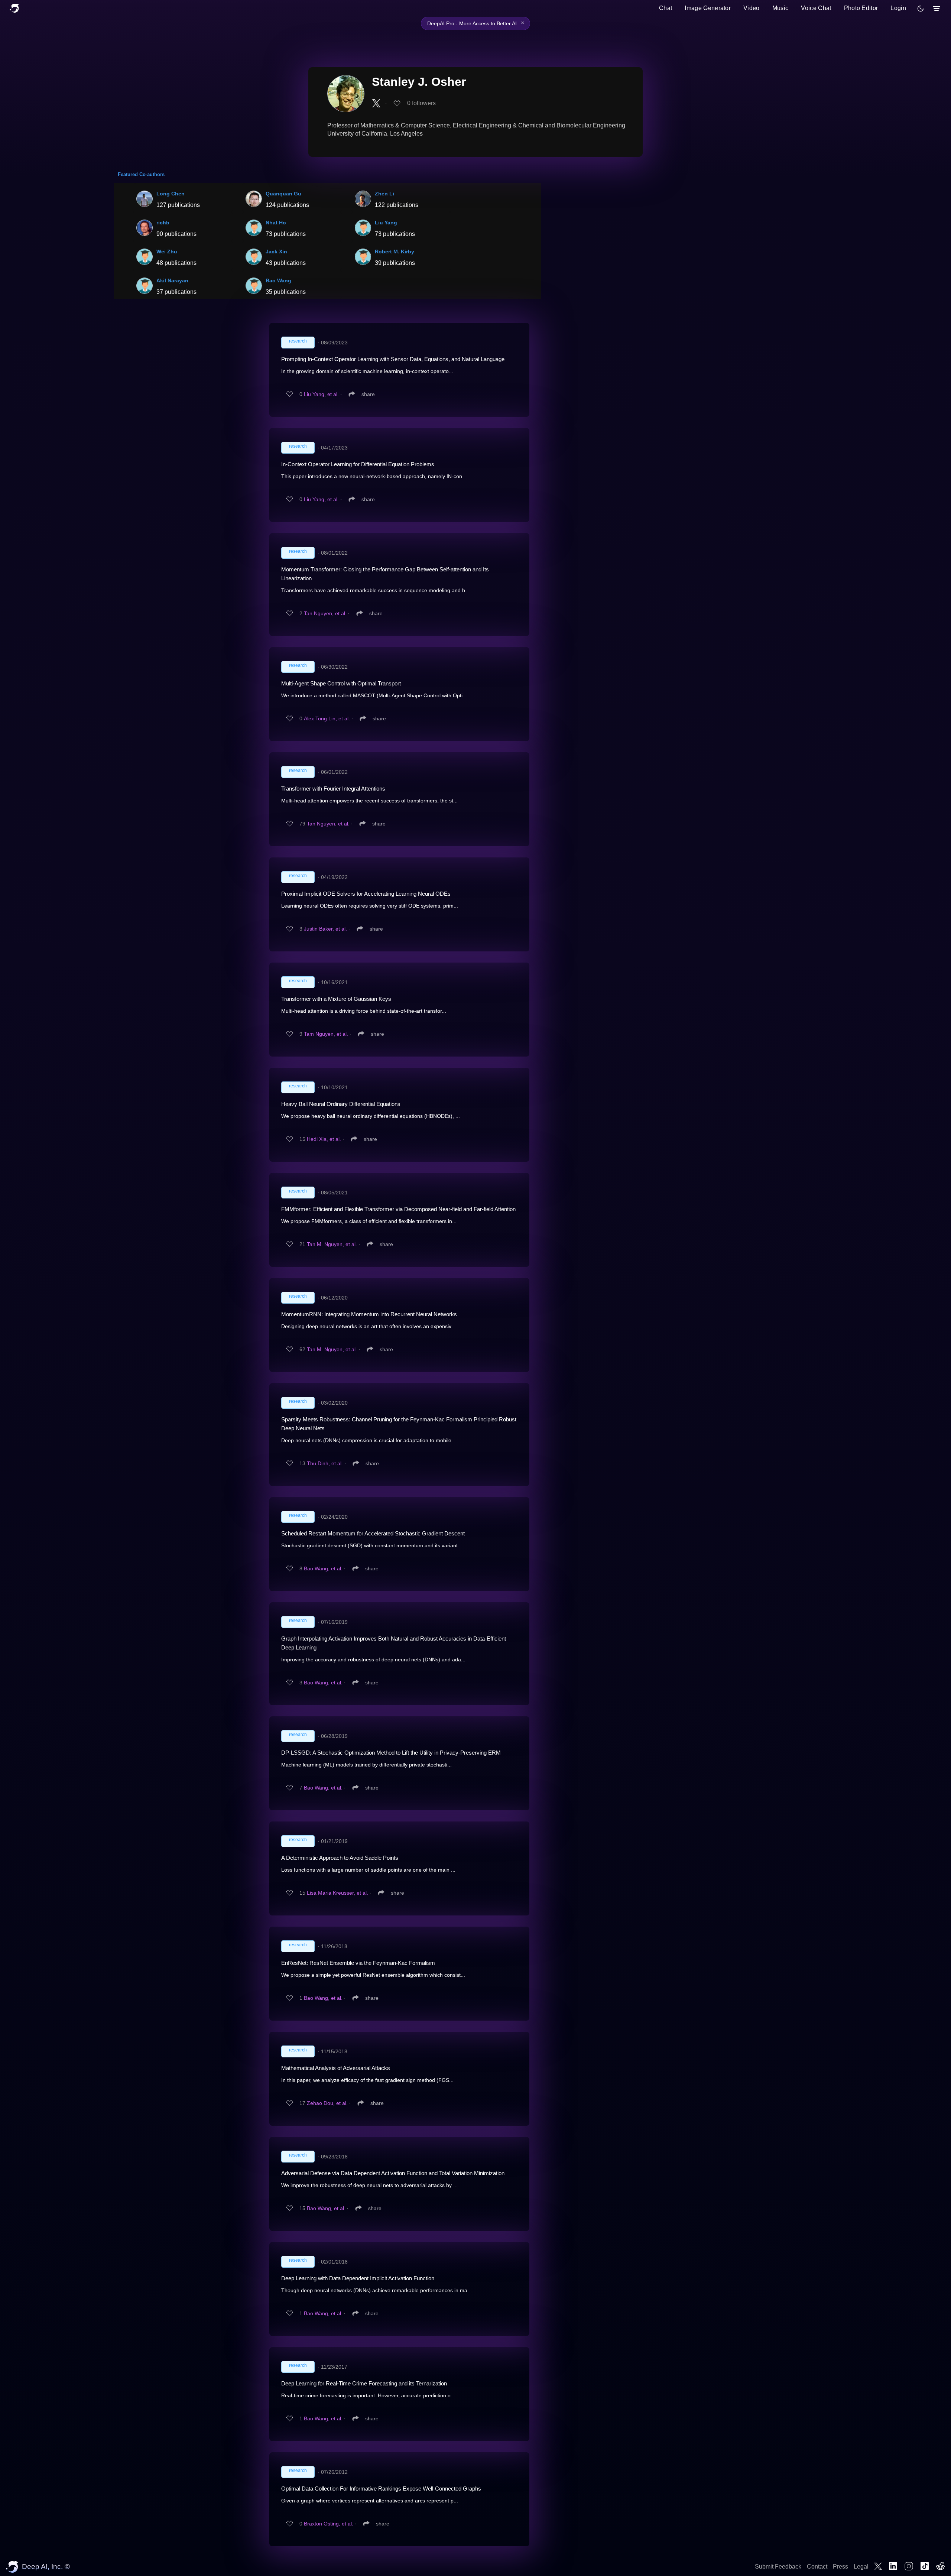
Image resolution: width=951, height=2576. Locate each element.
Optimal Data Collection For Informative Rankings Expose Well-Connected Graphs (381, 2489)
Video (752, 8)
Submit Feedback (778, 2567)
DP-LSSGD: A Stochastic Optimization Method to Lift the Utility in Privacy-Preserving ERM (391, 1753)
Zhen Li (384, 194)
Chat (666, 8)
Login (898, 8)
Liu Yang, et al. (321, 394)
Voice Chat (816, 8)
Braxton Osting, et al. (329, 2524)
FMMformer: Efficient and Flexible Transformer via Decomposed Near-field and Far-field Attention (398, 1209)
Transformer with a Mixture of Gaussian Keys (336, 999)
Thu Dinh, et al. (325, 1463)
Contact (817, 2567)
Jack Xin (276, 252)
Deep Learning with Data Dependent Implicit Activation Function (358, 2278)
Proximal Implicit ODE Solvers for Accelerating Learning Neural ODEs (366, 894)
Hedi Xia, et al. (324, 1139)
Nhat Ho (276, 223)
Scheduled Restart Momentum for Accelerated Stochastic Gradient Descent (373, 1533)
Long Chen (171, 194)
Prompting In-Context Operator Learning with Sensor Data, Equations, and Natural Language (393, 359)
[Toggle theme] (921, 9)
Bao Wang (278, 280)
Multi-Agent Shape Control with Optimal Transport (341, 683)
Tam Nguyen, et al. (326, 1034)
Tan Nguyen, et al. (325, 613)
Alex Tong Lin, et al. (327, 718)
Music (780, 8)
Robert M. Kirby (395, 252)
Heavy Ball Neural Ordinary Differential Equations (341, 1104)
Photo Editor (861, 8)
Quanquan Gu (283, 194)
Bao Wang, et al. (323, 1568)
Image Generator (708, 8)
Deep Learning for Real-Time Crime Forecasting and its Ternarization (364, 2383)
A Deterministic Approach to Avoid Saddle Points (340, 1858)
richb (163, 223)
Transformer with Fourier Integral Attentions (333, 789)
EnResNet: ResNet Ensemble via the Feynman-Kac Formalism (358, 1963)
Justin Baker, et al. (325, 929)
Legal (861, 2567)
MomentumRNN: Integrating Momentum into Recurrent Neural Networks (369, 1314)
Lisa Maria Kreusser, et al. (337, 1893)
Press (840, 2567)
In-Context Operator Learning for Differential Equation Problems (358, 464)
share (368, 394)
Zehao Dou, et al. (327, 2103)
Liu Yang (386, 223)
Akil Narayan (172, 280)
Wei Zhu (167, 252)
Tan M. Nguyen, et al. (332, 1244)
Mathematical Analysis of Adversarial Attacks (336, 2068)
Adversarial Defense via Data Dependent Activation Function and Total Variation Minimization (393, 2173)
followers (421, 103)
